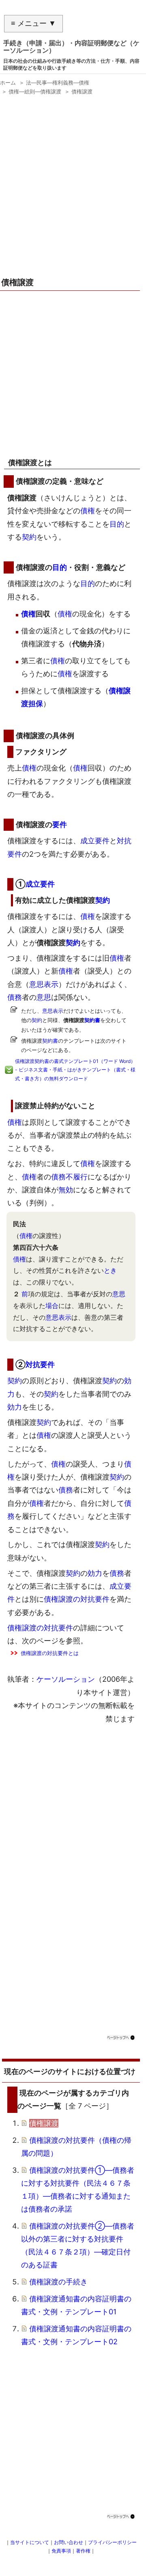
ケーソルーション (66, 1679)
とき (110, 1270)
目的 (117, 524)
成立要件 (95, 841)
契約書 (92, 1020)
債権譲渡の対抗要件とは (50, 1653)
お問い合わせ (69, 2542)
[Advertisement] (73, 189)
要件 (60, 824)
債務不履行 (69, 1177)
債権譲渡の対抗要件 (77, 1599)
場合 (52, 1306)
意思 (44, 997)
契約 (29, 537)
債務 (15, 997)
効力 (15, 1407)
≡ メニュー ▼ (33, 23)
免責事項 (61, 2551)
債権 (88, 511)
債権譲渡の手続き (58, 2282)
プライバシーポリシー (112, 2542)
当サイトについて (30, 2542)
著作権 (83, 2551)
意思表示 (44, 984)
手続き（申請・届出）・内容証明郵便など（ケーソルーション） (71, 47)
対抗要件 (40, 1364)
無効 (66, 1190)
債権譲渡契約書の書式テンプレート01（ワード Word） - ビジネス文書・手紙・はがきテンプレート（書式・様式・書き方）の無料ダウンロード (75, 1070)
